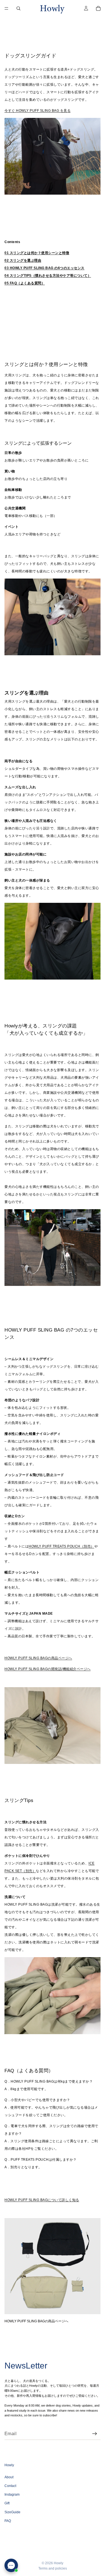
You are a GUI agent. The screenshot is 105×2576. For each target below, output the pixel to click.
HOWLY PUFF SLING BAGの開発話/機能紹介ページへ (48, 1669)
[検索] (18, 8)
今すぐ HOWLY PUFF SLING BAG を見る (38, 111)
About (9, 2477)
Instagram (12, 2495)
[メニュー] (6, 8)
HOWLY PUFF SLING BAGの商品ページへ (38, 1658)
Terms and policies (53, 2568)
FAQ (8, 2521)
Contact (10, 2486)
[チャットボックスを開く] (11, 2565)
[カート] (98, 8)
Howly (59, 2563)
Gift (7, 2503)
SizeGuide (12, 2512)
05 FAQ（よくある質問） (25, 283)
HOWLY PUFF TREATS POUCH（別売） (61, 1546)
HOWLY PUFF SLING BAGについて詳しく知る (42, 2200)
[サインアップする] (95, 2434)
